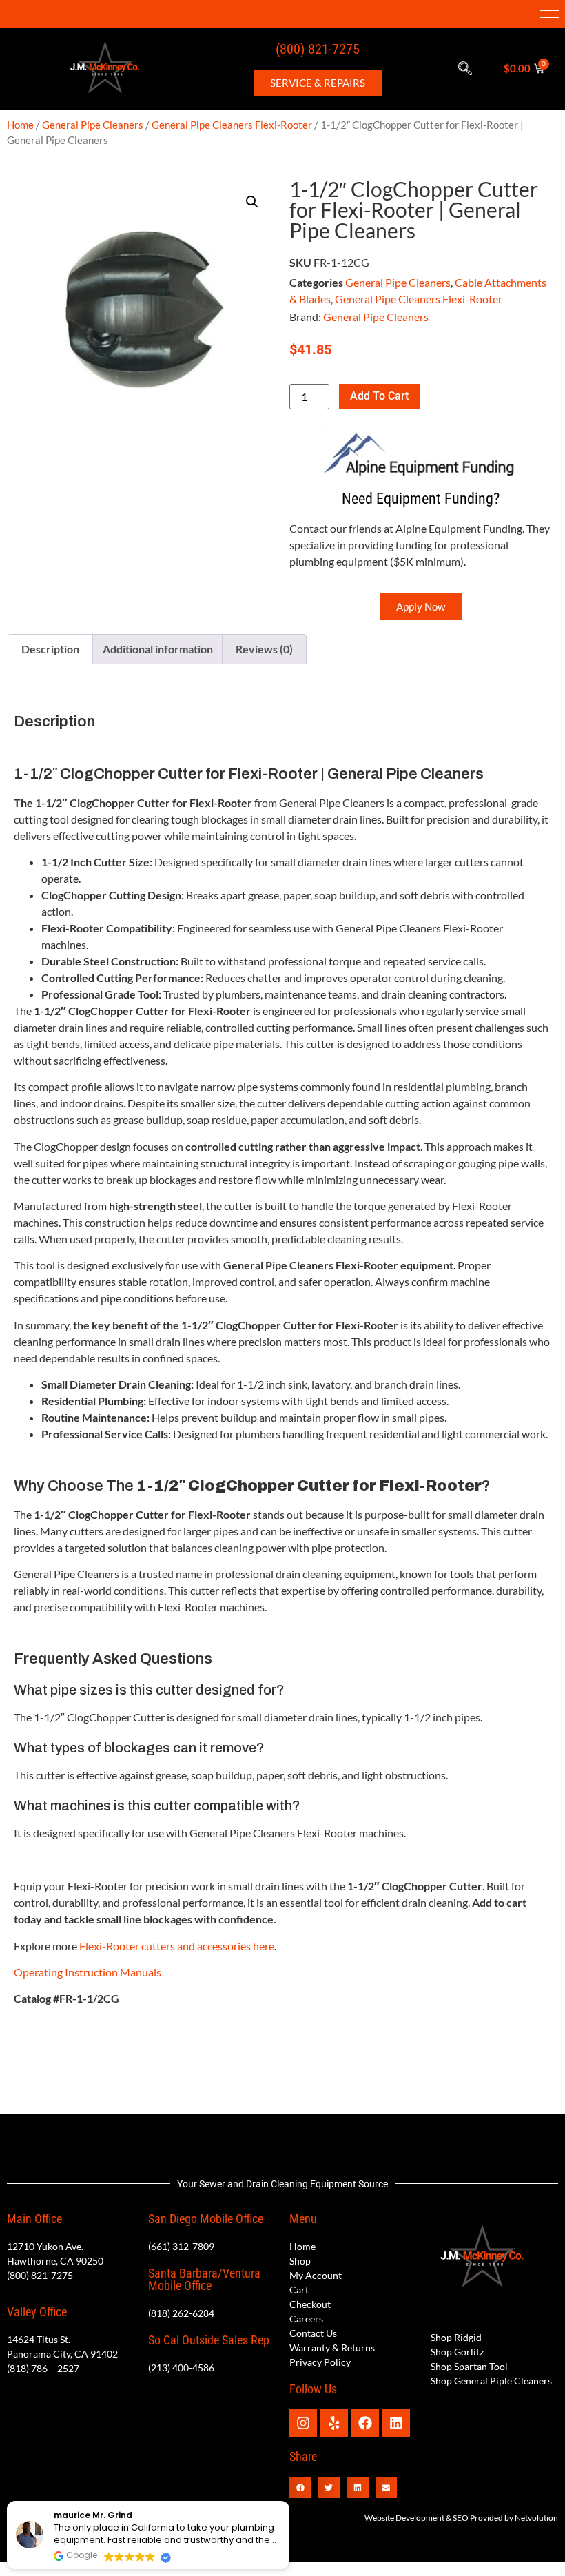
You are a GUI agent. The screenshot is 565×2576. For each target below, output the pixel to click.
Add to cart (379, 396)
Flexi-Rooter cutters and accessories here (177, 1946)
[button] (465, 69)
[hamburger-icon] (549, 14)
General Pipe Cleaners (93, 125)
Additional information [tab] (158, 649)
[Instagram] (303, 2423)
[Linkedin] (396, 2423)
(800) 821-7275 (318, 49)
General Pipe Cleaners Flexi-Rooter (232, 125)
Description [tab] (50, 649)
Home (20, 125)
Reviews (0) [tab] (264, 649)
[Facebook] (365, 2423)
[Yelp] (334, 2423)
